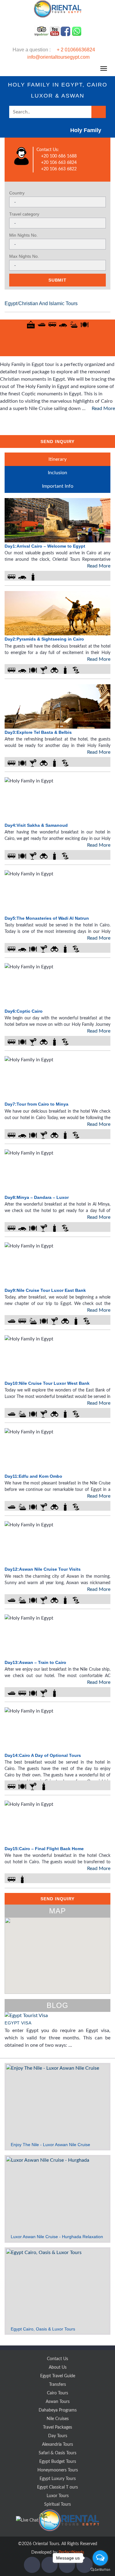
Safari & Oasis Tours (57, 2453)
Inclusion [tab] (57, 473)
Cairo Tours (57, 2393)
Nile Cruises (58, 2419)
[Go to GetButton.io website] (100, 2570)
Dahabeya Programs (58, 2410)
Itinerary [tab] (57, 459)
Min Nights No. (23, 235)
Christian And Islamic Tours (48, 303)
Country (17, 193)
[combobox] (57, 202)
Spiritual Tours (57, 2504)
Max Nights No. (24, 256)
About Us (58, 2367)
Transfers (57, 2385)
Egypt (11, 303)
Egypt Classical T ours (57, 2487)
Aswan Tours (58, 2402)
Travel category (24, 214)
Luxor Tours (58, 2496)
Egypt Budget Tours (58, 2462)
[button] (65, 1974)
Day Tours (58, 2436)
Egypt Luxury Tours (58, 2479)
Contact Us (57, 2359)
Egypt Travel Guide (58, 2376)
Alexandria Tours (57, 2445)
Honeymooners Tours (58, 2470)
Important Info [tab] (58, 486)
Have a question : (54, 53)
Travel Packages (57, 2427)
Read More (103, 408)
